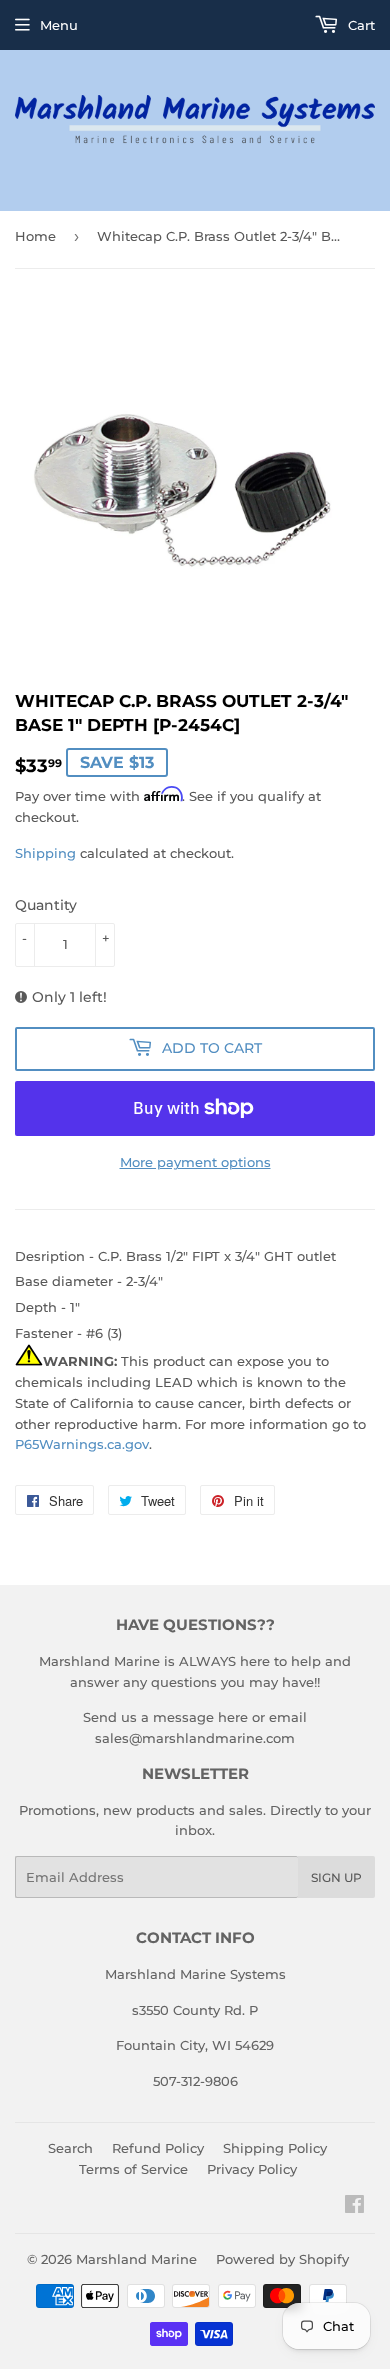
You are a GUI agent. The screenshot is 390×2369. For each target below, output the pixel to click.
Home (35, 236)
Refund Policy (158, 2148)
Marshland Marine (136, 2259)
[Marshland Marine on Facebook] (354, 2207)
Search (70, 2148)
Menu (59, 25)
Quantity (46, 905)
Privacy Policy (252, 2169)
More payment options (195, 1162)
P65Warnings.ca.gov (82, 1444)
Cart (359, 25)
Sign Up (336, 1877)
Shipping (45, 853)
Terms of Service (133, 2169)
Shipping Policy (275, 2148)
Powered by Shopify (282, 2259)
